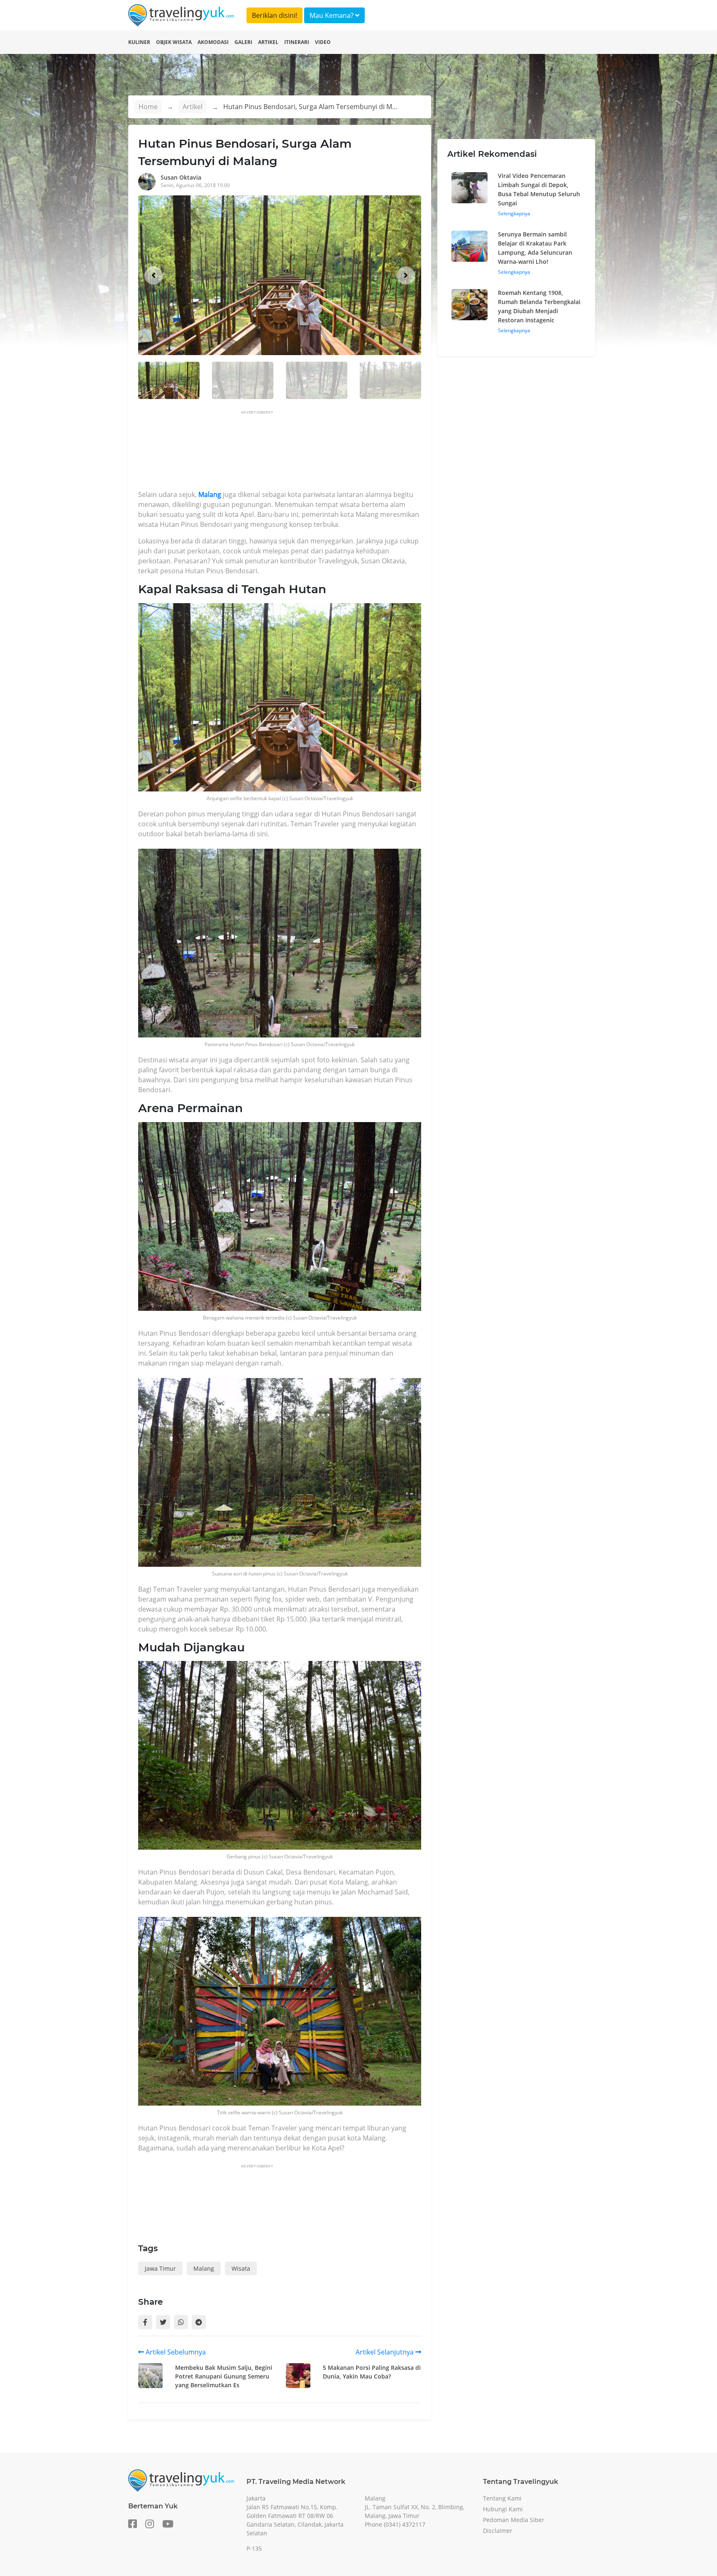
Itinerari (297, 42)
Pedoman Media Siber (514, 2520)
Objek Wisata (174, 42)
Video (323, 42)
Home (148, 107)
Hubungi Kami (503, 2509)
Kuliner (139, 42)
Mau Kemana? (332, 15)
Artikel (268, 42)
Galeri (243, 42)
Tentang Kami (502, 2498)
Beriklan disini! (274, 15)
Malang (209, 494)
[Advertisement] (289, 453)
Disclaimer (498, 2531)
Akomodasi (213, 42)
